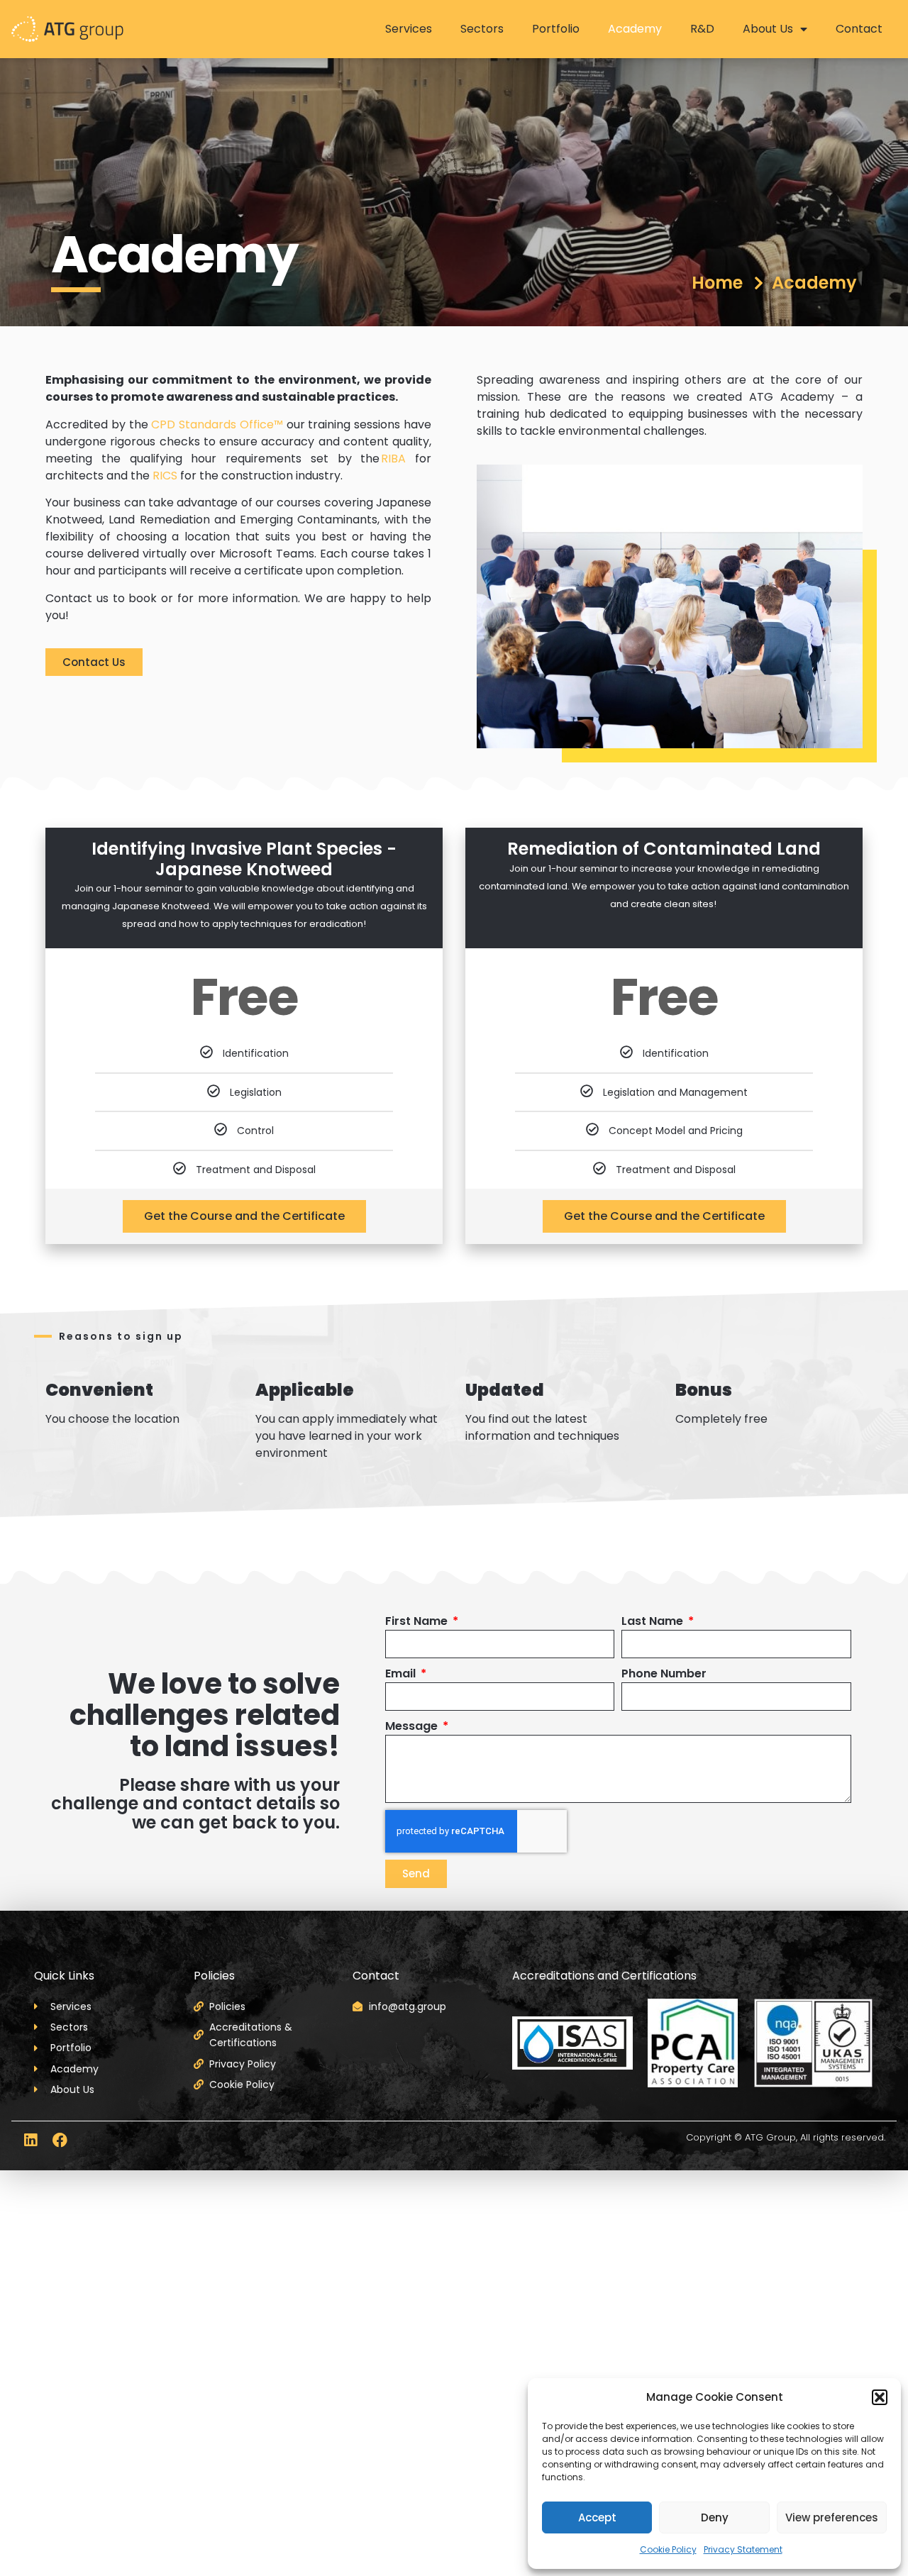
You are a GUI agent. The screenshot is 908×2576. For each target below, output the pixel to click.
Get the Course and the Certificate (244, 1216)
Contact (859, 29)
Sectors (482, 29)
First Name (418, 1621)
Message (413, 1726)
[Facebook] (60, 2140)
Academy (635, 29)
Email (402, 1673)
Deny (715, 2517)
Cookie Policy (668, 2549)
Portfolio (556, 29)
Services (409, 29)
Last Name (654, 1621)
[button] (880, 2397)
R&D (702, 29)
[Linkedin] (30, 2140)
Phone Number (664, 1673)
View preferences (832, 2517)
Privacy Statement (743, 2549)
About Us (768, 29)
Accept (597, 2517)
